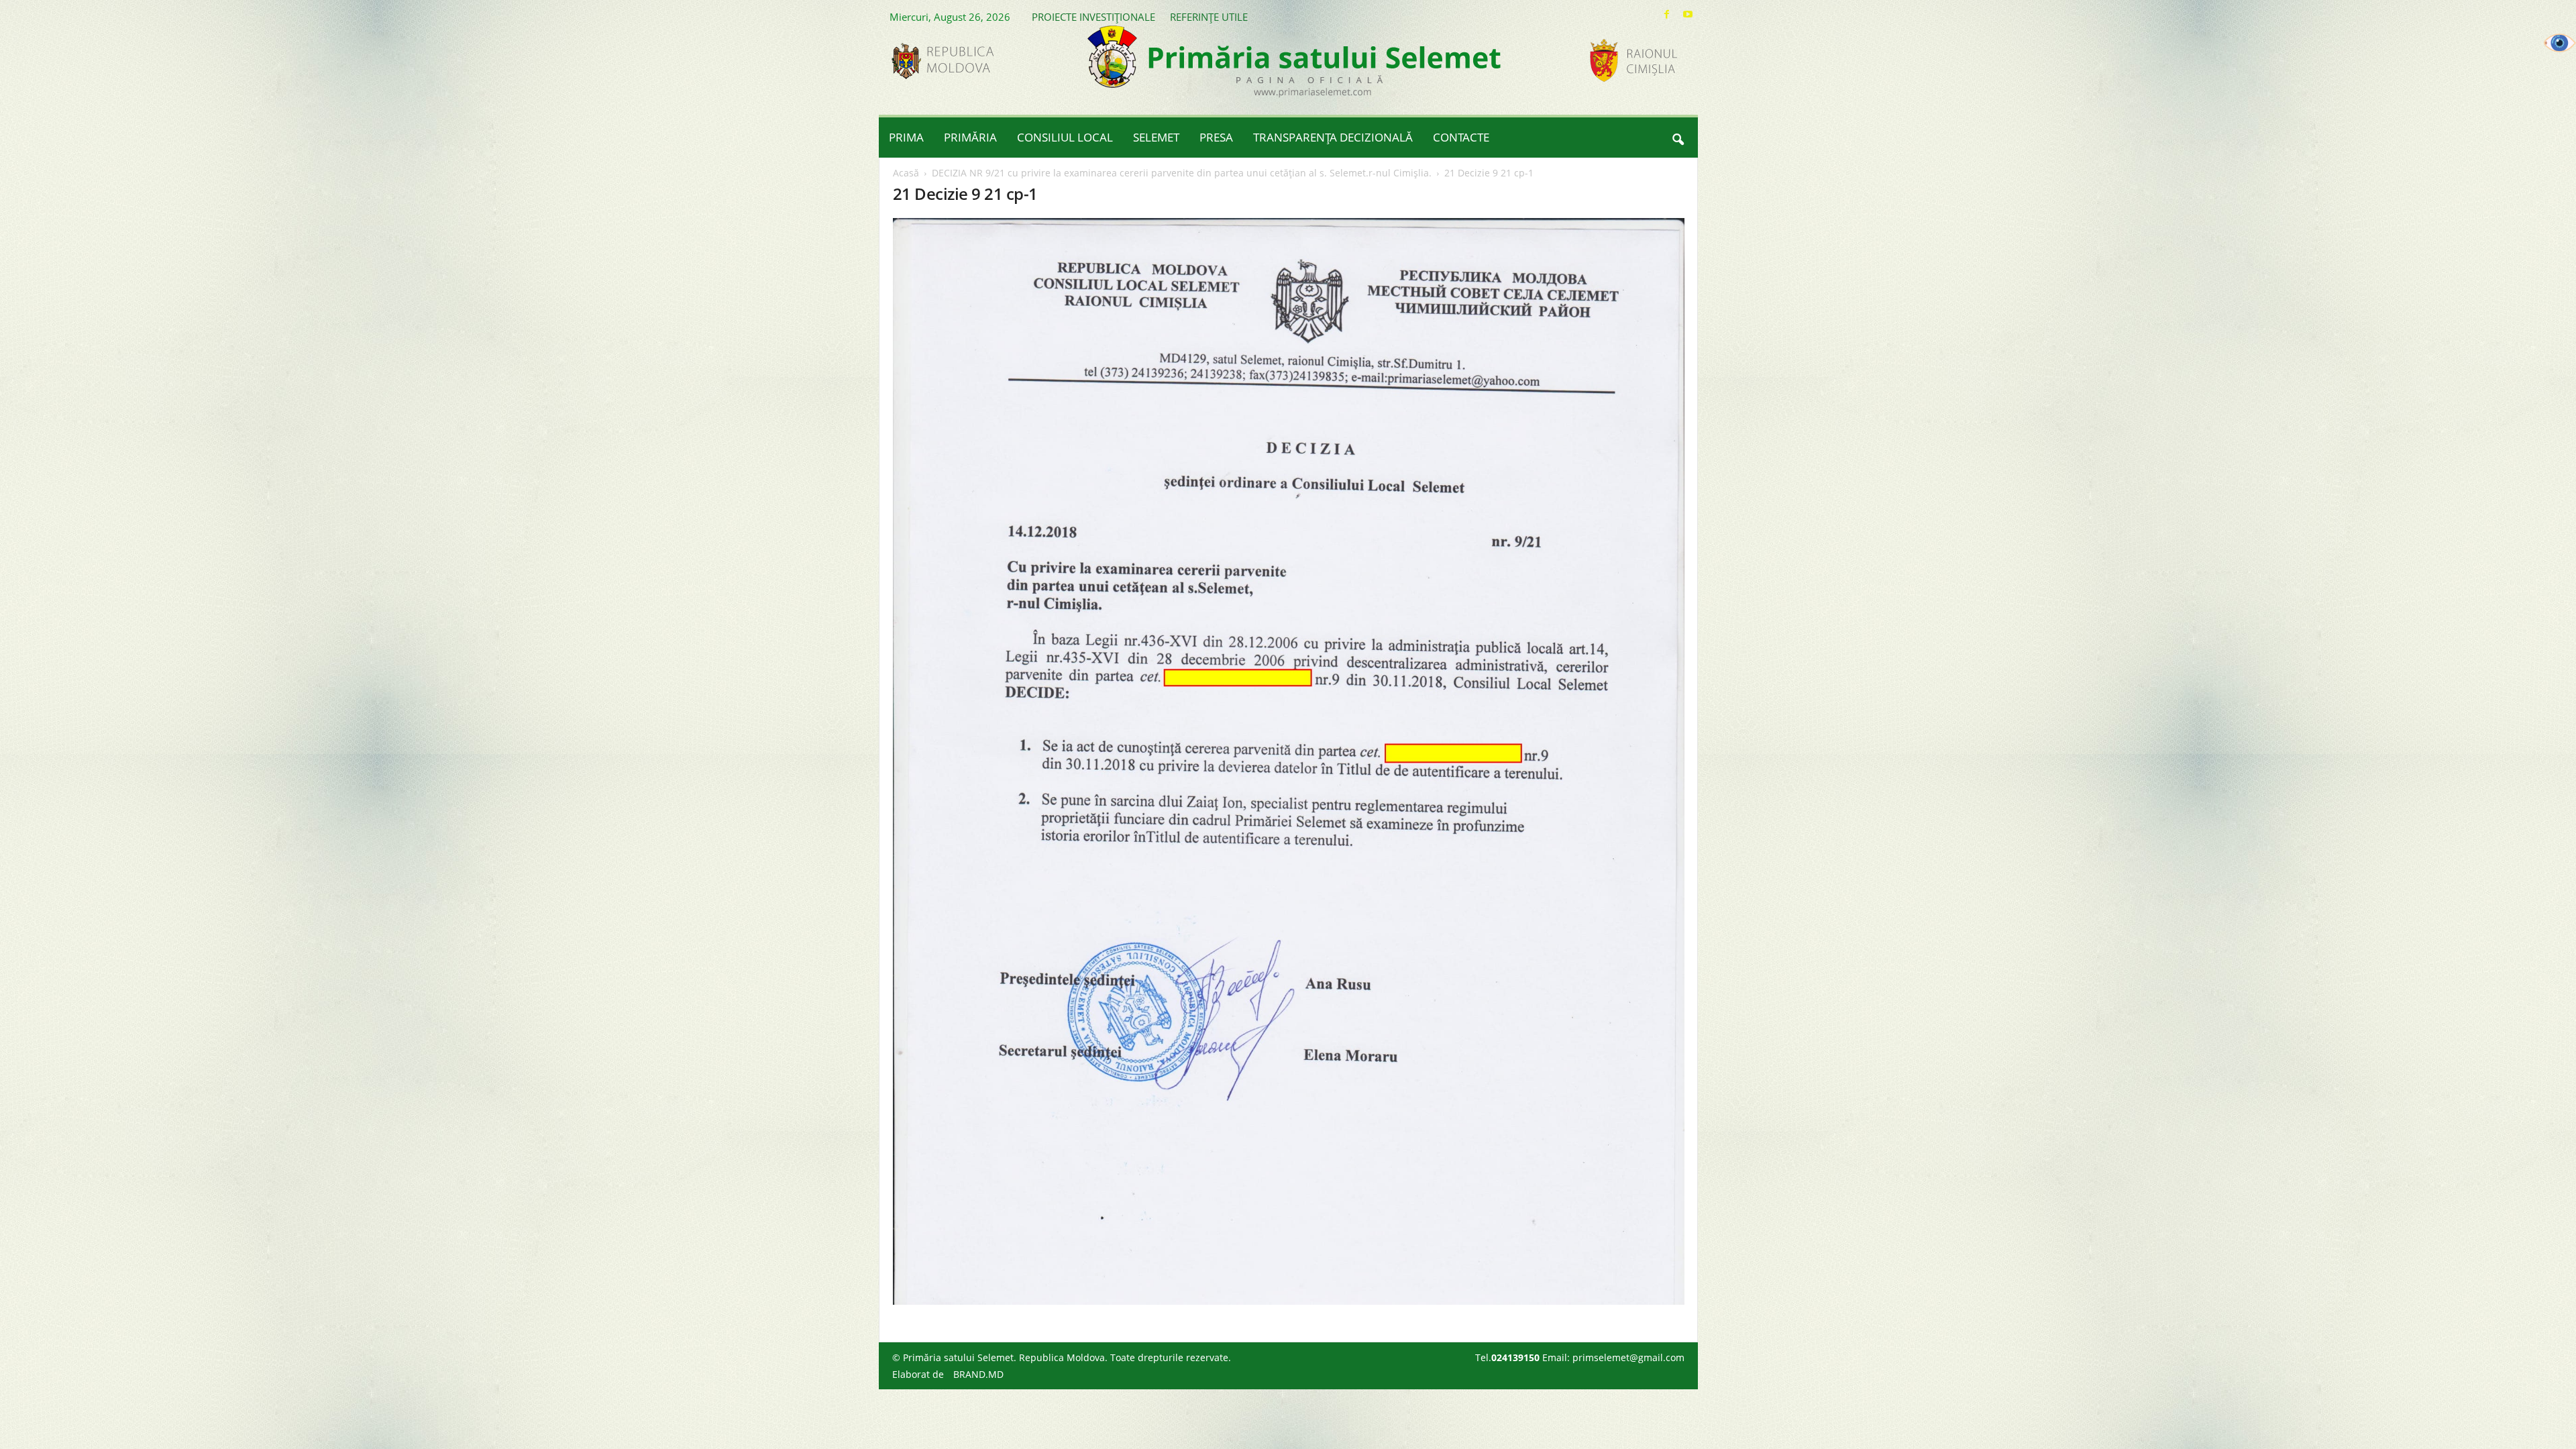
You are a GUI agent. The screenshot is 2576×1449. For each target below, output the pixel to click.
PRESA (1216, 137)
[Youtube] (1688, 14)
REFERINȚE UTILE (1209, 17)
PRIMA (906, 137)
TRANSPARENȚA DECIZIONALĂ (1333, 137)
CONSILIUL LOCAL (1065, 137)
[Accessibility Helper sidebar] (2560, 43)
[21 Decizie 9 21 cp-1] (1289, 761)
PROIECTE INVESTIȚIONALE (1093, 17)
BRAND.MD (978, 1374)
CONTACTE (1461, 137)
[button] (1678, 138)
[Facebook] (1667, 14)
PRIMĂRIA (970, 137)
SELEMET (1156, 137)
